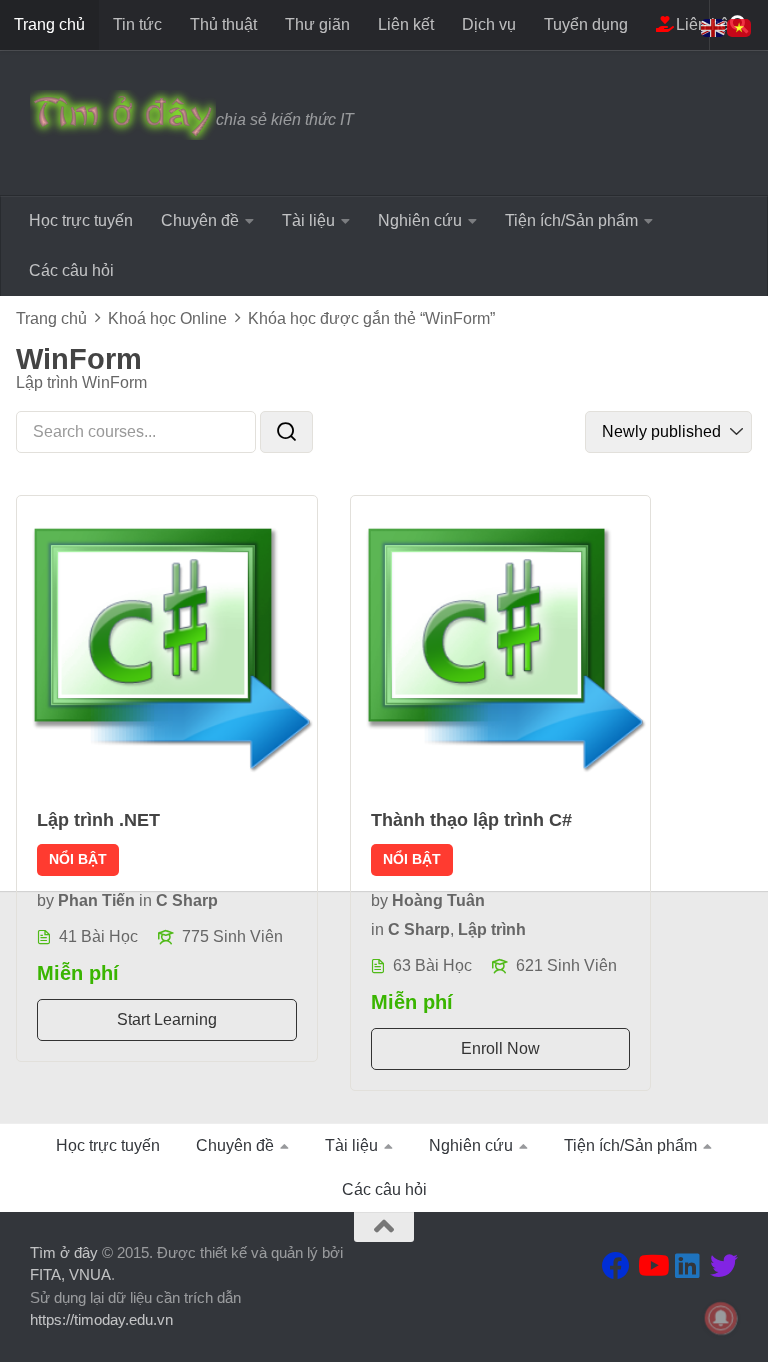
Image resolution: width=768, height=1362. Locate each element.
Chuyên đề (200, 220)
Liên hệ (700, 24)
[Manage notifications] (721, 1318)
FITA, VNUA (70, 1274)
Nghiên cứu (420, 220)
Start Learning (167, 1019)
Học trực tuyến (81, 220)
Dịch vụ (489, 24)
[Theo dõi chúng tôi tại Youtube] (652, 1266)
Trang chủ (49, 24)
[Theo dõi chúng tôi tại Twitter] (724, 1266)
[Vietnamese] (740, 26)
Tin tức (137, 24)
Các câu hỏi (71, 270)
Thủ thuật (223, 24)
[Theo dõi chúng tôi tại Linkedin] (688, 1266)
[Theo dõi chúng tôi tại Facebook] (616, 1266)
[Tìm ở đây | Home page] (123, 115)
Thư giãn (317, 24)
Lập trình (492, 929)
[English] (714, 26)
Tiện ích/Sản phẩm (571, 220)
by (45, 900)
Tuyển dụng (586, 24)
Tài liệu (308, 220)
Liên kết (406, 24)
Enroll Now (500, 1048)
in (145, 900)
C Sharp (187, 900)
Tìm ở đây (64, 1252)
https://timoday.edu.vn (101, 1319)
